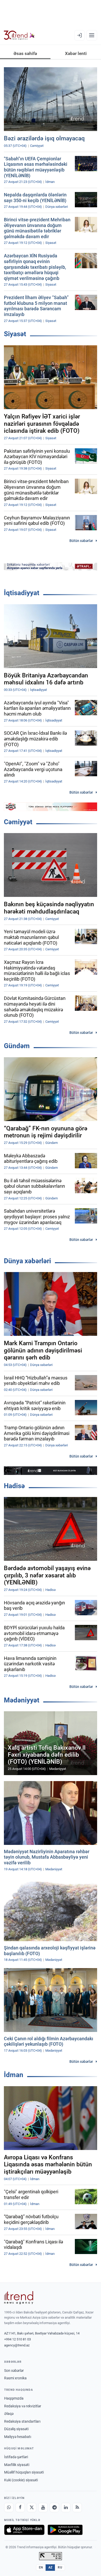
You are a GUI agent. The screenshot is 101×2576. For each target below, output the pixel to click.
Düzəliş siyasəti (16, 2429)
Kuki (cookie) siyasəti (21, 2480)
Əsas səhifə (25, 53)
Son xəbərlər (14, 2371)
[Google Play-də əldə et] (65, 2530)
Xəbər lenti (76, 53)
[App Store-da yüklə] (24, 2530)
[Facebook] (20, 2508)
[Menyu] (92, 35)
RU (60, 2567)
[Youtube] (43, 2508)
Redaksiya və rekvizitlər (23, 2406)
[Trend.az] (19, 35)
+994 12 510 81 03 (17, 2339)
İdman (14, 2075)
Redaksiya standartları (22, 2421)
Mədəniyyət (22, 1700)
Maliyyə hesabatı (18, 2437)
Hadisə (14, 1486)
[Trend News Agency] (19, 2298)
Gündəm (17, 1046)
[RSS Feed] (77, 2508)
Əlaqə (9, 2414)
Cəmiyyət (18, 822)
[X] (32, 2508)
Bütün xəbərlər (81, 541)
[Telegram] (54, 2508)
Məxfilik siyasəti (17, 2465)
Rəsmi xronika (15, 2378)
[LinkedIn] (66, 2508)
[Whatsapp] (9, 2508)
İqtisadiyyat (22, 593)
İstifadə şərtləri (16, 2457)
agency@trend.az (17, 2345)
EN (41, 2567)
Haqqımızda (14, 2398)
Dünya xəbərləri (27, 1261)
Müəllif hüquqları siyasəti (24, 2472)
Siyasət (15, 334)
